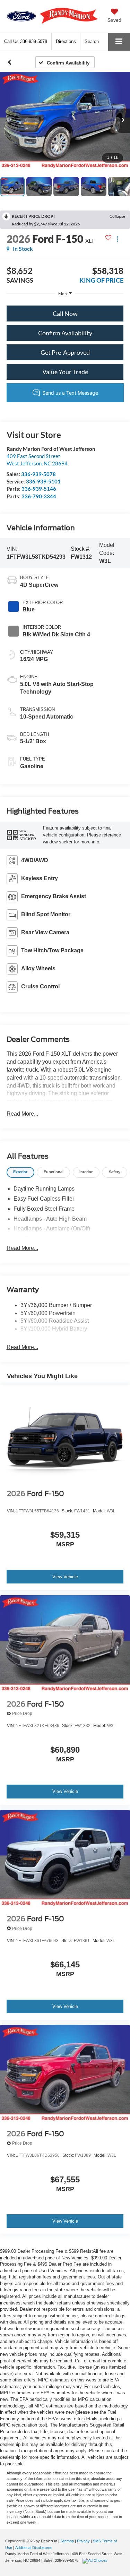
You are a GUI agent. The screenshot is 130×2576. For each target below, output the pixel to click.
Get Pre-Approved (65, 352)
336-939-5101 (43, 481)
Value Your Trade (65, 372)
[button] (26, 41)
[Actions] (117, 239)
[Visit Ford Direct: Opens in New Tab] (96, 2560)
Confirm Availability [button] (65, 333)
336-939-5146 (39, 489)
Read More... (22, 1114)
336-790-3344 (39, 496)
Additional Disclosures (34, 2548)
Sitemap (67, 2541)
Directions (66, 41)
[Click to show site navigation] (119, 42)
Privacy (83, 2541)
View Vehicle (65, 1577)
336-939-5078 (38, 474)
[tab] (20, 1172)
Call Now (65, 314)
